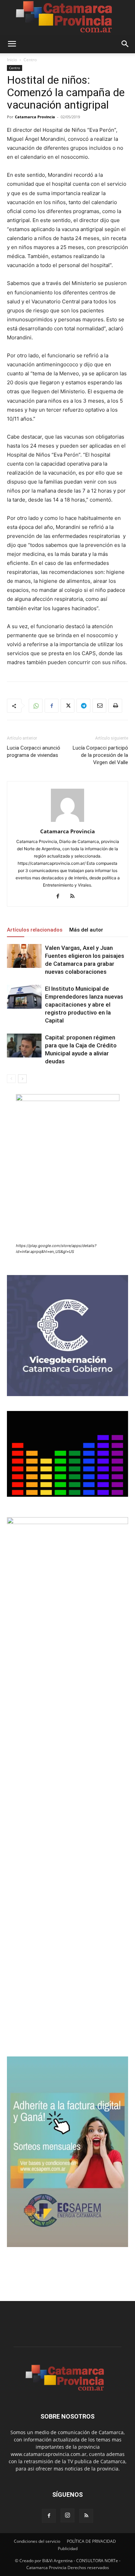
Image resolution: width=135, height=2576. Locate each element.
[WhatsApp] (36, 706)
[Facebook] (52, 706)
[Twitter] (67, 706)
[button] (12, 44)
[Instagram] (67, 2515)
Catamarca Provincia (35, 117)
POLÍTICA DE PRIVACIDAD (91, 2541)
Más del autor (86, 930)
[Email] (99, 706)
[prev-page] (11, 1079)
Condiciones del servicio (37, 2541)
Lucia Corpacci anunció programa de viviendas (34, 751)
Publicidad (68, 2549)
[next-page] (22, 1079)
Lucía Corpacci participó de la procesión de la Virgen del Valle (100, 755)
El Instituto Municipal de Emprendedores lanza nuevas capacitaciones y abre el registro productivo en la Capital (84, 1005)
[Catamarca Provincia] (67, 17)
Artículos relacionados (35, 930)
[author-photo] (67, 822)
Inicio (12, 60)
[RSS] (75, 897)
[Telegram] (83, 706)
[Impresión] (115, 706)
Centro (30, 60)
